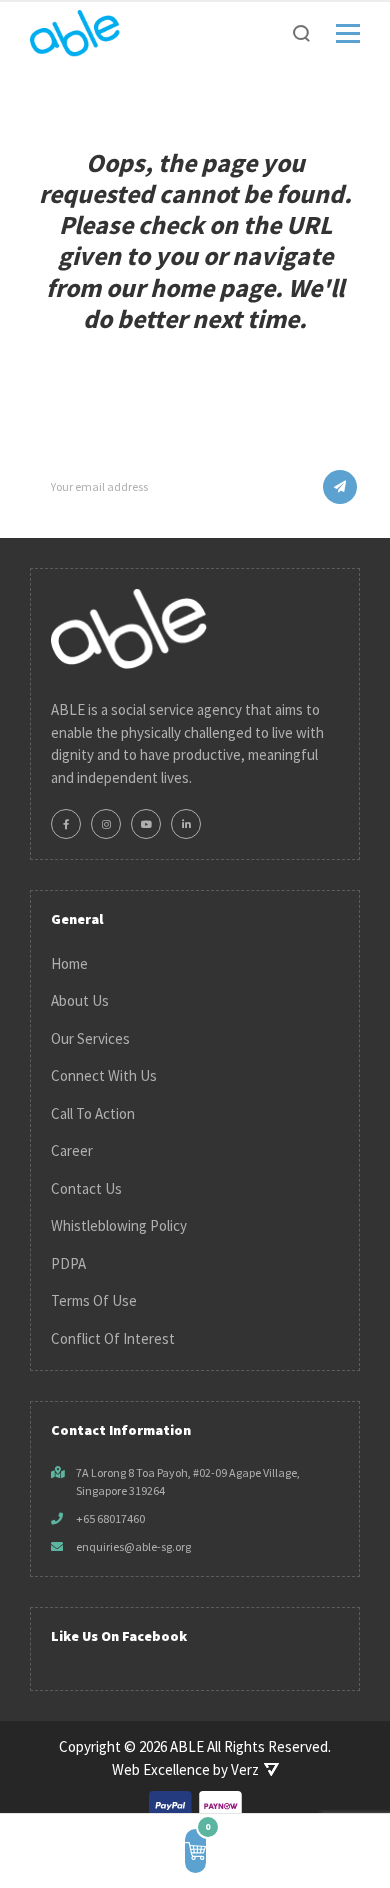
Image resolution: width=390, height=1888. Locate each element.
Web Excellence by (185, 1769)
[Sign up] (340, 487)
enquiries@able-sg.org (133, 1546)
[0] (195, 1851)
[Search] (301, 33)
